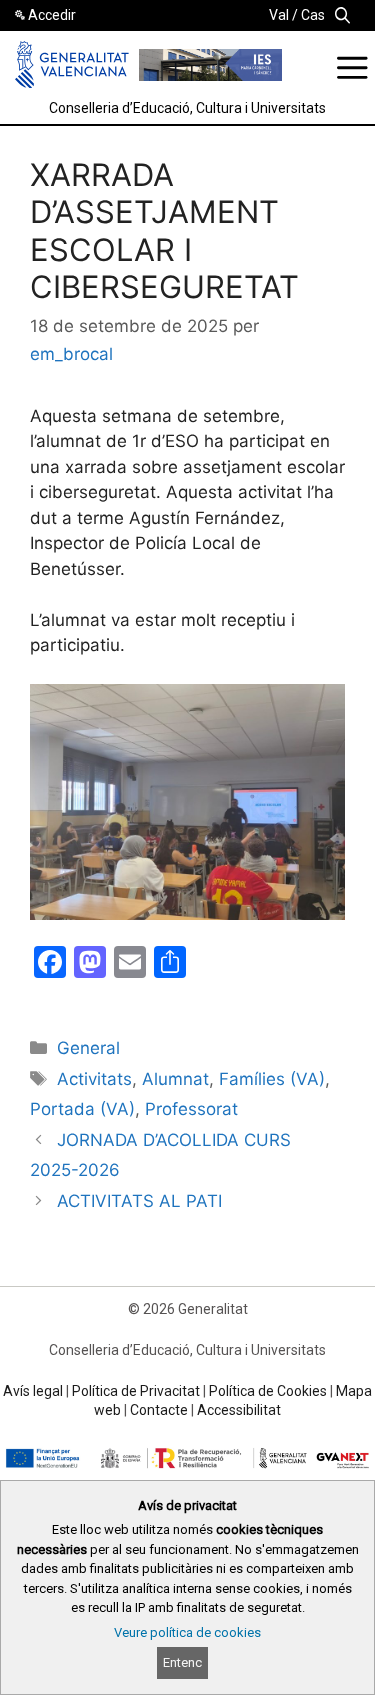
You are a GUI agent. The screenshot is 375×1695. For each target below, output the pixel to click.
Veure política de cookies (187, 1632)
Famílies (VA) (272, 1079)
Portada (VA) (82, 1109)
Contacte (159, 1410)
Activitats (94, 1079)
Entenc (182, 1662)
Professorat (191, 1109)
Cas (313, 15)
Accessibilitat (239, 1410)
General (88, 1048)
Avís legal (33, 1391)
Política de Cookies (268, 1391)
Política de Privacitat (136, 1391)
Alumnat (175, 1079)
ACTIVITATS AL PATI (139, 1201)
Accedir (52, 15)
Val (279, 15)
